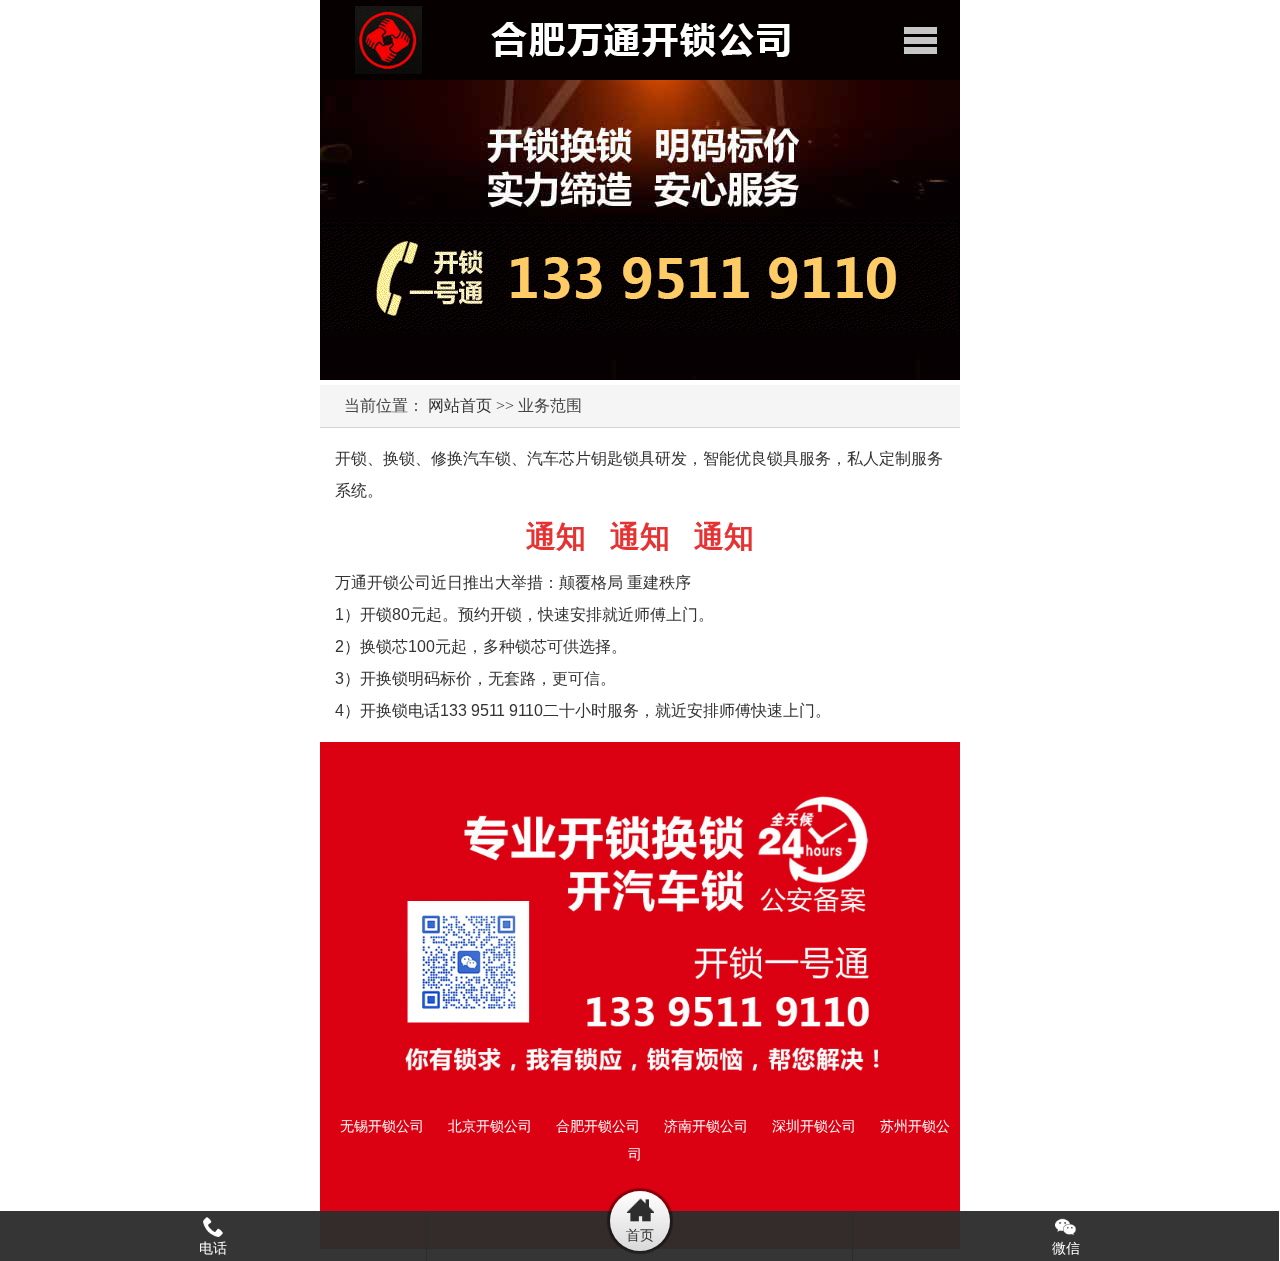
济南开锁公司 (706, 1126)
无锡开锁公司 (382, 1126)
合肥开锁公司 (598, 1126)
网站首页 (460, 405)
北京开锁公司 (490, 1126)
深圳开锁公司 (814, 1126)
